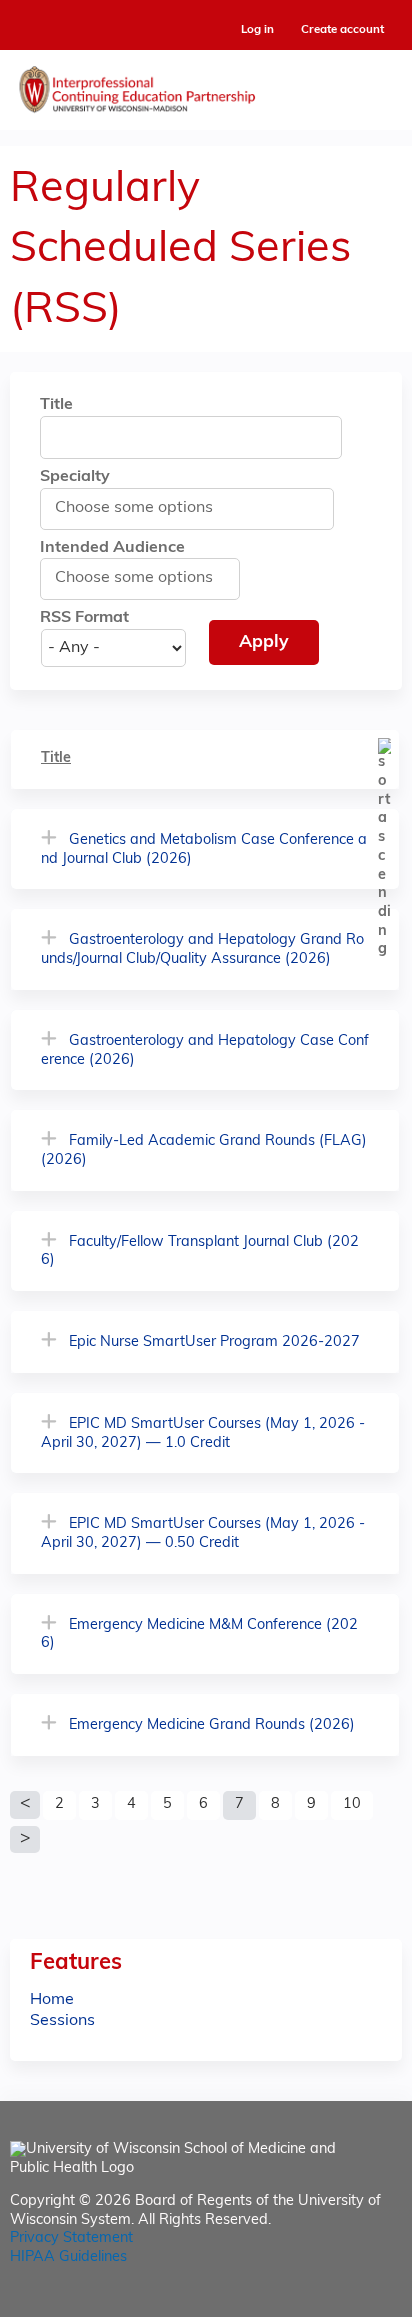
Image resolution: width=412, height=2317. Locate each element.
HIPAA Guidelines (68, 2257)
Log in (257, 30)
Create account (342, 30)
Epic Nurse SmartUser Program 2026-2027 (214, 1342)
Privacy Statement (71, 2238)
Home (52, 2000)
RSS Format (84, 618)
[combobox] (143, 508)
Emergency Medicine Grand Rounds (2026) (212, 1725)
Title (56, 405)
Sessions (62, 2021)
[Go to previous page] (25, 1805)
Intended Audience (112, 548)
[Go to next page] (25, 1840)
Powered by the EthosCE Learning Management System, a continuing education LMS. (331, 2302)
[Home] (206, 85)
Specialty (75, 477)
